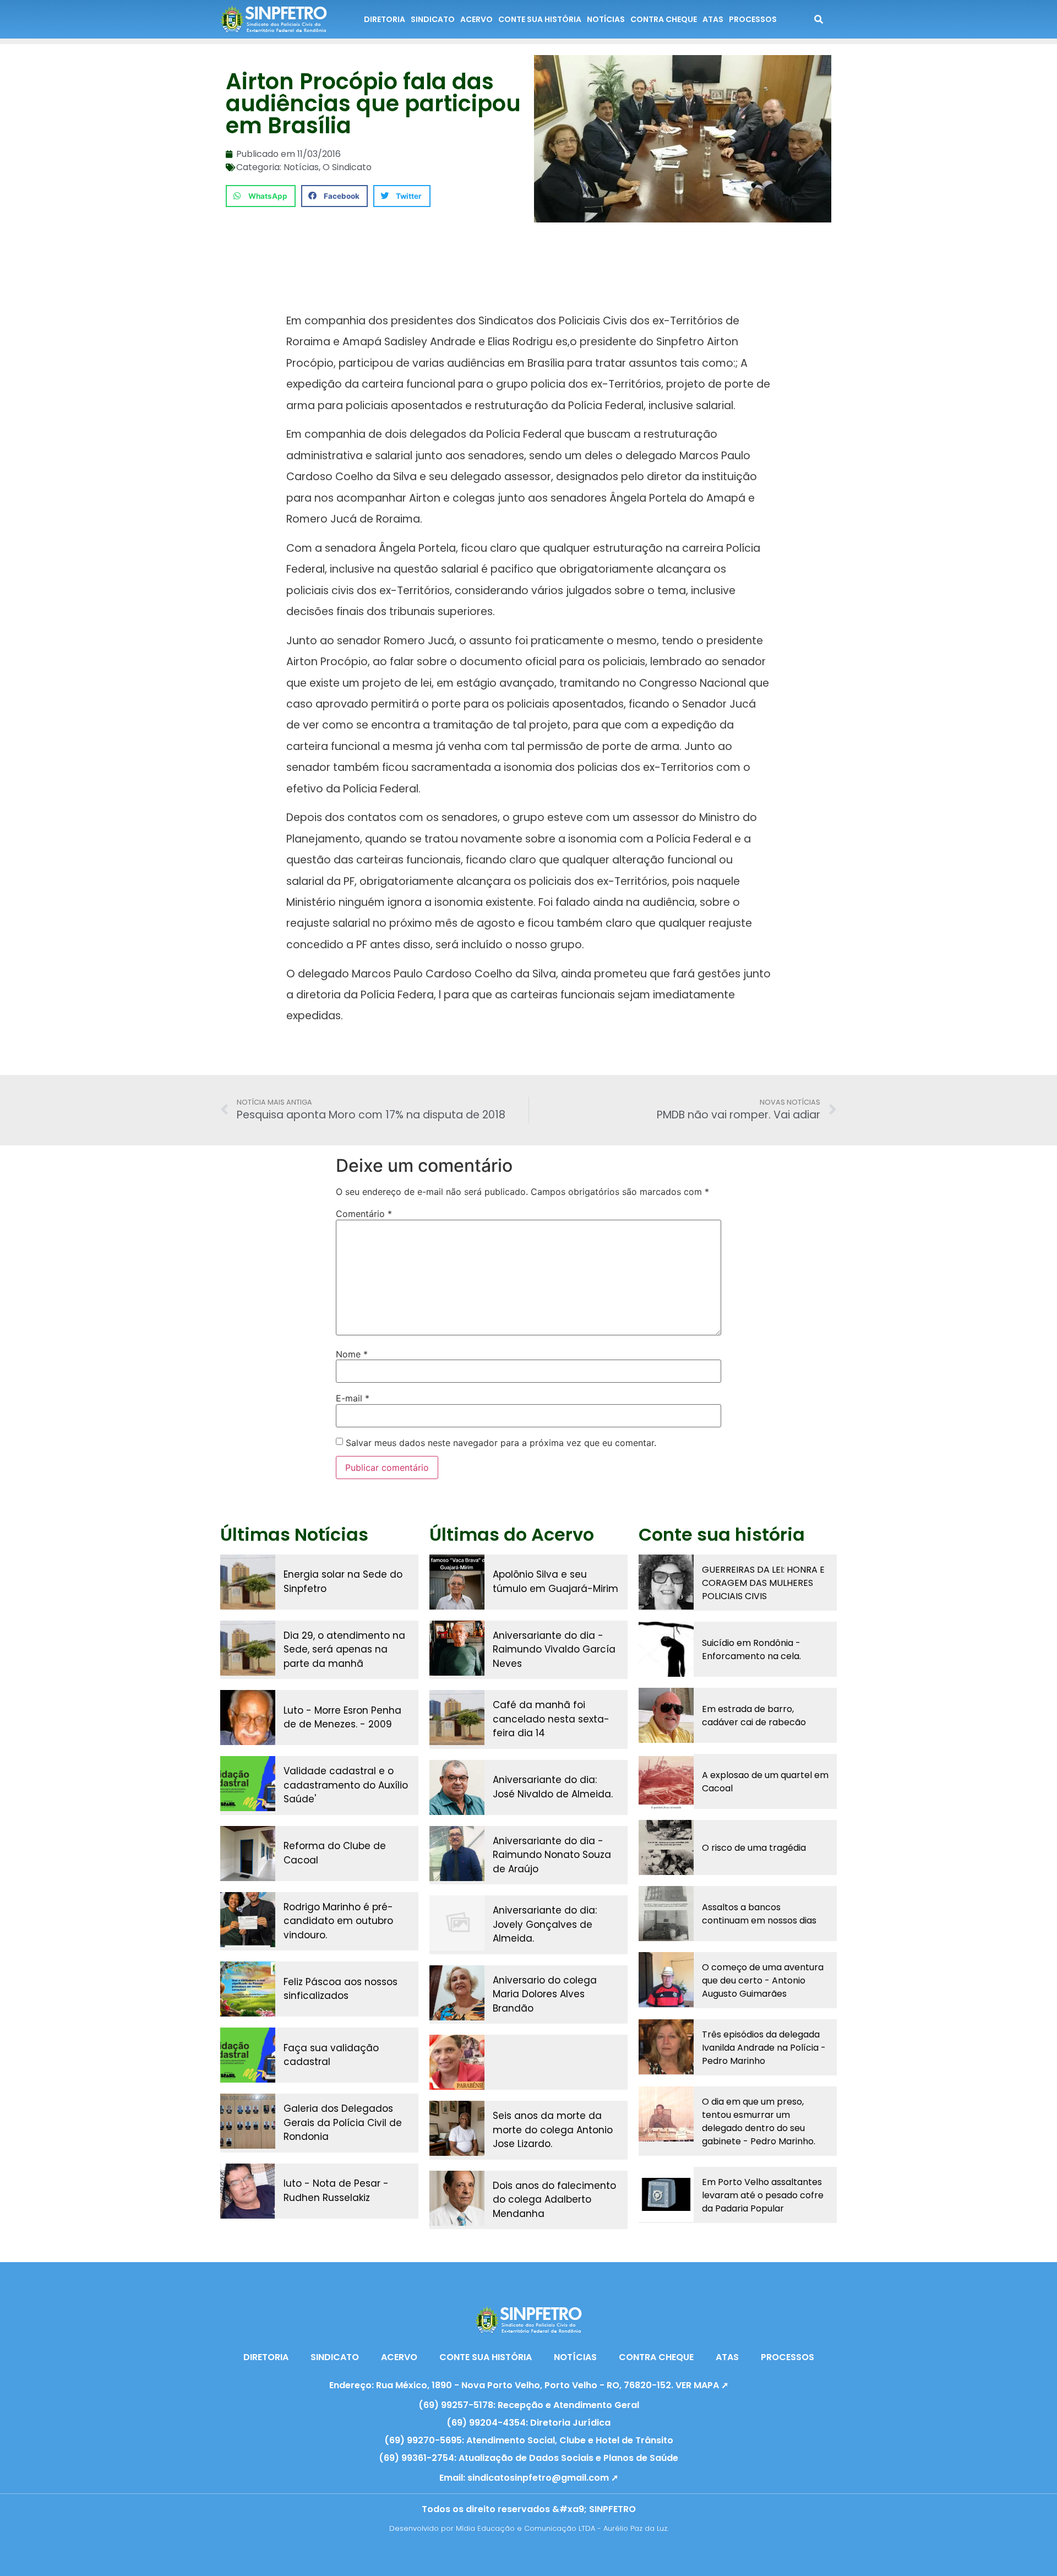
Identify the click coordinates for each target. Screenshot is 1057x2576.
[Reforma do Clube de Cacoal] (248, 1854)
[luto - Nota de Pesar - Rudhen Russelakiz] (248, 2191)
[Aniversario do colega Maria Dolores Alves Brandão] (457, 1993)
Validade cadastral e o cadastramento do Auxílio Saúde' (346, 1785)
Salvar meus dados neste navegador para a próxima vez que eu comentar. (501, 1443)
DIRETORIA (385, 19)
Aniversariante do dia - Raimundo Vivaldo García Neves (554, 1650)
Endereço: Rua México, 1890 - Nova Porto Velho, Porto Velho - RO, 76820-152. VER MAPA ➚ (529, 2385)
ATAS (713, 19)
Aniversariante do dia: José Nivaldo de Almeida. (553, 1787)
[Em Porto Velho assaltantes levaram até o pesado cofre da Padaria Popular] (666, 2194)
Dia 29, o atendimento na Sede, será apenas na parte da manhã (344, 1650)
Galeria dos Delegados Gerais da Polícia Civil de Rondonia (343, 2123)
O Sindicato (347, 167)
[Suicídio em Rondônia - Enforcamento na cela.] (666, 1649)
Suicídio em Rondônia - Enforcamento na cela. (751, 1650)
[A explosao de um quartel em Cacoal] (666, 1781)
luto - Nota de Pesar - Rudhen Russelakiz (336, 2191)
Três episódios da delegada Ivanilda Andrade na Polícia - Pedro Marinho (764, 2048)
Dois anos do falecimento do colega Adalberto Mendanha (554, 2200)
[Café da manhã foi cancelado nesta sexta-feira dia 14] (457, 1718)
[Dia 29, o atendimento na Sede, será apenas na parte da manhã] (248, 1648)
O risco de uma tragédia (754, 1848)
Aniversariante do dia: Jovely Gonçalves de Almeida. (545, 1924)
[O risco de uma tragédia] (666, 1847)
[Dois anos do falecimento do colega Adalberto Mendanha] (457, 2198)
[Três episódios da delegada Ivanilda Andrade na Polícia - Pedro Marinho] (666, 2047)
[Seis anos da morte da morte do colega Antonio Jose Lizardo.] (457, 2128)
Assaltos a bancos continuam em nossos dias (759, 1914)
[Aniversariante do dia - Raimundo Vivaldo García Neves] (457, 1648)
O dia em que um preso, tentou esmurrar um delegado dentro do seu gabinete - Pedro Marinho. (759, 2121)
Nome (352, 1354)
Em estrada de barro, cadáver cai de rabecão (754, 1716)
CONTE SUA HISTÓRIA (540, 19)
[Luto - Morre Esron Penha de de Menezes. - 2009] (248, 1718)
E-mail (353, 1398)
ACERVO (476, 19)
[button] (261, 196)
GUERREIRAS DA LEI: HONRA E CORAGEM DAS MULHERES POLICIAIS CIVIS (763, 1583)
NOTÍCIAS (606, 19)
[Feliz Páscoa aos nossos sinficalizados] (248, 1989)
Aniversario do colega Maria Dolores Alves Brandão (545, 1994)
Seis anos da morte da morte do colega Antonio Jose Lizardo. (553, 2130)
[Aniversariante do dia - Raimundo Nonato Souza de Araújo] (457, 1854)
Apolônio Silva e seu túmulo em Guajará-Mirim (555, 1582)
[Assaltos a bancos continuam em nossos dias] (666, 1914)
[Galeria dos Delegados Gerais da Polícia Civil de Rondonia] (248, 2121)
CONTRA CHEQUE (664, 19)
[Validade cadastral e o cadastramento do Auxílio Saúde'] (248, 1784)
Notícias (301, 167)
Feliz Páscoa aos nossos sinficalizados (340, 1989)
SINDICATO (433, 19)
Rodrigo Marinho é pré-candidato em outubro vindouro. (338, 1921)
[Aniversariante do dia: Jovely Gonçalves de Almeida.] (457, 1923)
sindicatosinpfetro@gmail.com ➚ (543, 2478)
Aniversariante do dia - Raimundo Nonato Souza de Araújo (552, 1855)
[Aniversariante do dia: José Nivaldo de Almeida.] (457, 1787)
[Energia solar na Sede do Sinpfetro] (248, 1582)
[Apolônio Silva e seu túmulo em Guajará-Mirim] (457, 1582)
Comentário (364, 1214)
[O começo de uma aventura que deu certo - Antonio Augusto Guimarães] (666, 1980)
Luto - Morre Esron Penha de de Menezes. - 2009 (342, 1718)
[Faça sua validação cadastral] (248, 2055)
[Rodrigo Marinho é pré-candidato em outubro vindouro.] (248, 1920)
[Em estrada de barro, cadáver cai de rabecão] (666, 1715)
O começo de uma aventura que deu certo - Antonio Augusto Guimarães (763, 1980)
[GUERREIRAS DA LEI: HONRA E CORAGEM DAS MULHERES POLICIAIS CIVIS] (666, 1582)
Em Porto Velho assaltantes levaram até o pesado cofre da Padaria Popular (763, 2195)
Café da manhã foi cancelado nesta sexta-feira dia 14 (551, 1719)
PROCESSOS (753, 19)
